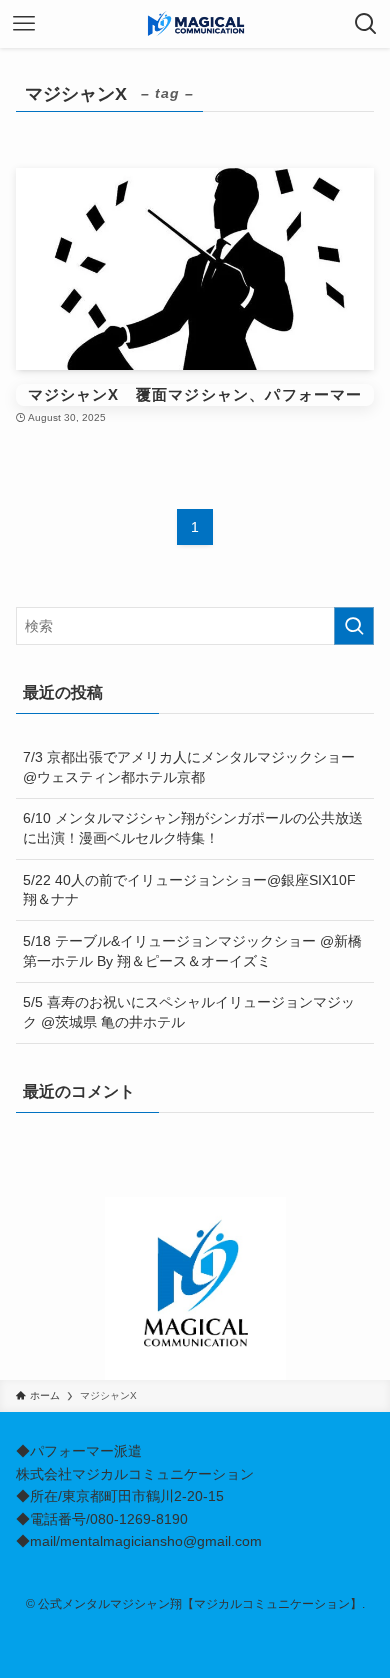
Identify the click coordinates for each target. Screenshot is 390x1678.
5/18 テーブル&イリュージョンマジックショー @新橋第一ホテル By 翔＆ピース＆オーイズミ (192, 951)
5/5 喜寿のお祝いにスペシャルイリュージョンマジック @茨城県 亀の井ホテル (189, 1012)
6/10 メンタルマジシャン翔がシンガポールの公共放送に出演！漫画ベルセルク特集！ (193, 828)
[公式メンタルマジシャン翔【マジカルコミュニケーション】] (195, 24)
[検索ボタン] (366, 24)
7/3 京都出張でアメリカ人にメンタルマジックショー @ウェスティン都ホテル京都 (189, 767)
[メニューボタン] (24, 24)
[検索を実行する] (354, 626)
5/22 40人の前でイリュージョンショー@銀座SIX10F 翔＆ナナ (196, 890)
